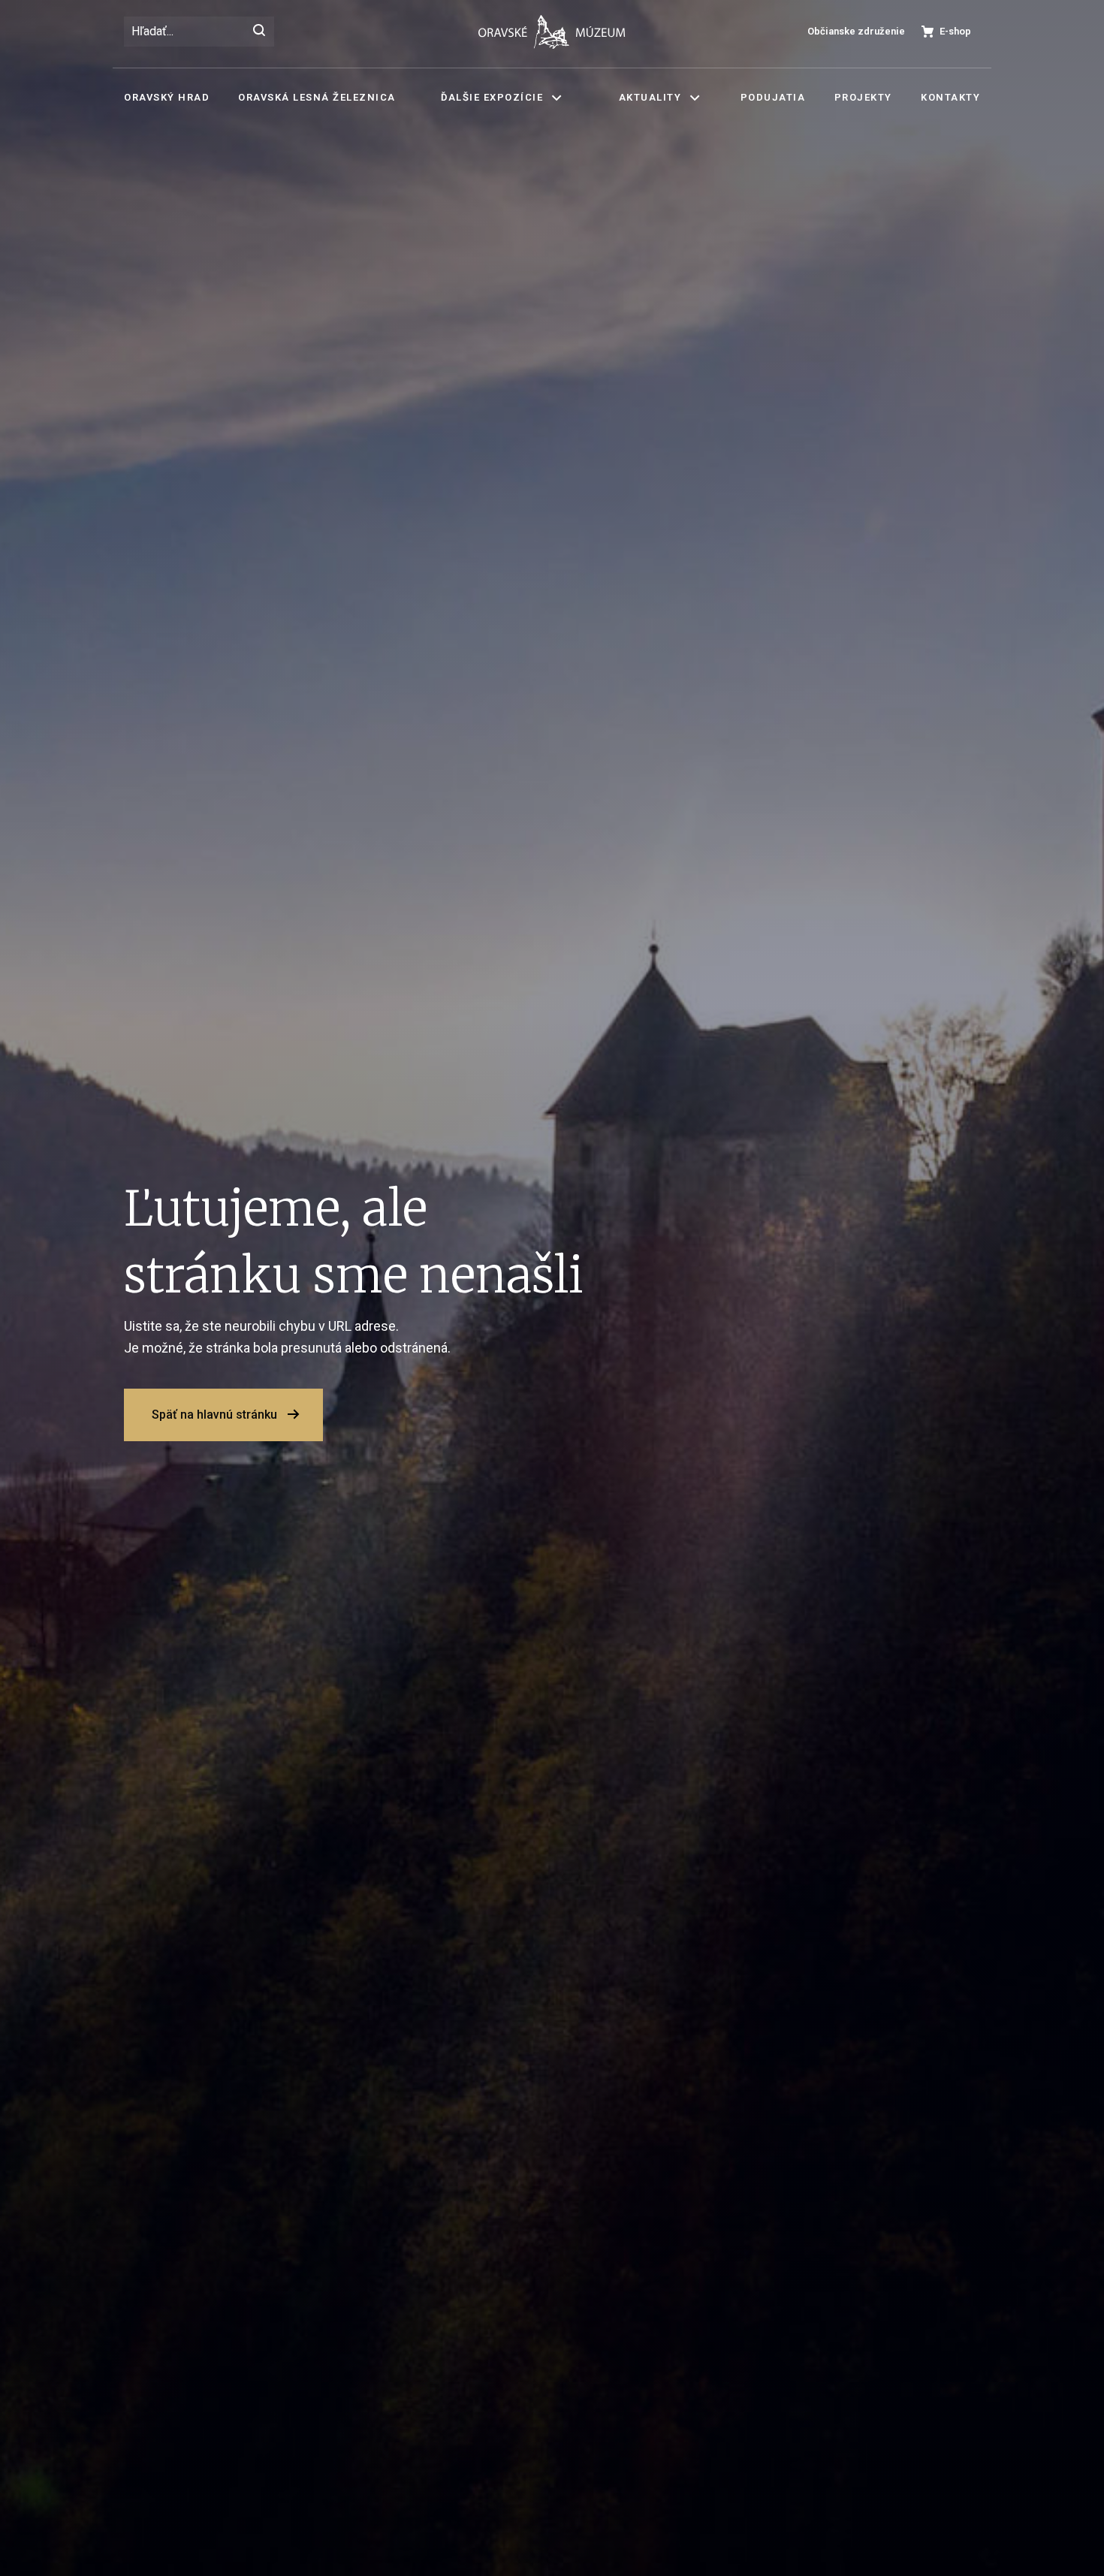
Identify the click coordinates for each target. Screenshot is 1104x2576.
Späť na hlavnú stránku (214, 1415)
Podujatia (773, 97)
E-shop (955, 31)
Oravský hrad (167, 97)
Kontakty (950, 97)
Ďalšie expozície (492, 97)
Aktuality (650, 97)
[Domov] (552, 32)
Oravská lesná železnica (317, 97)
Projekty (863, 97)
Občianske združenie (856, 31)
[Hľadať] (259, 32)
